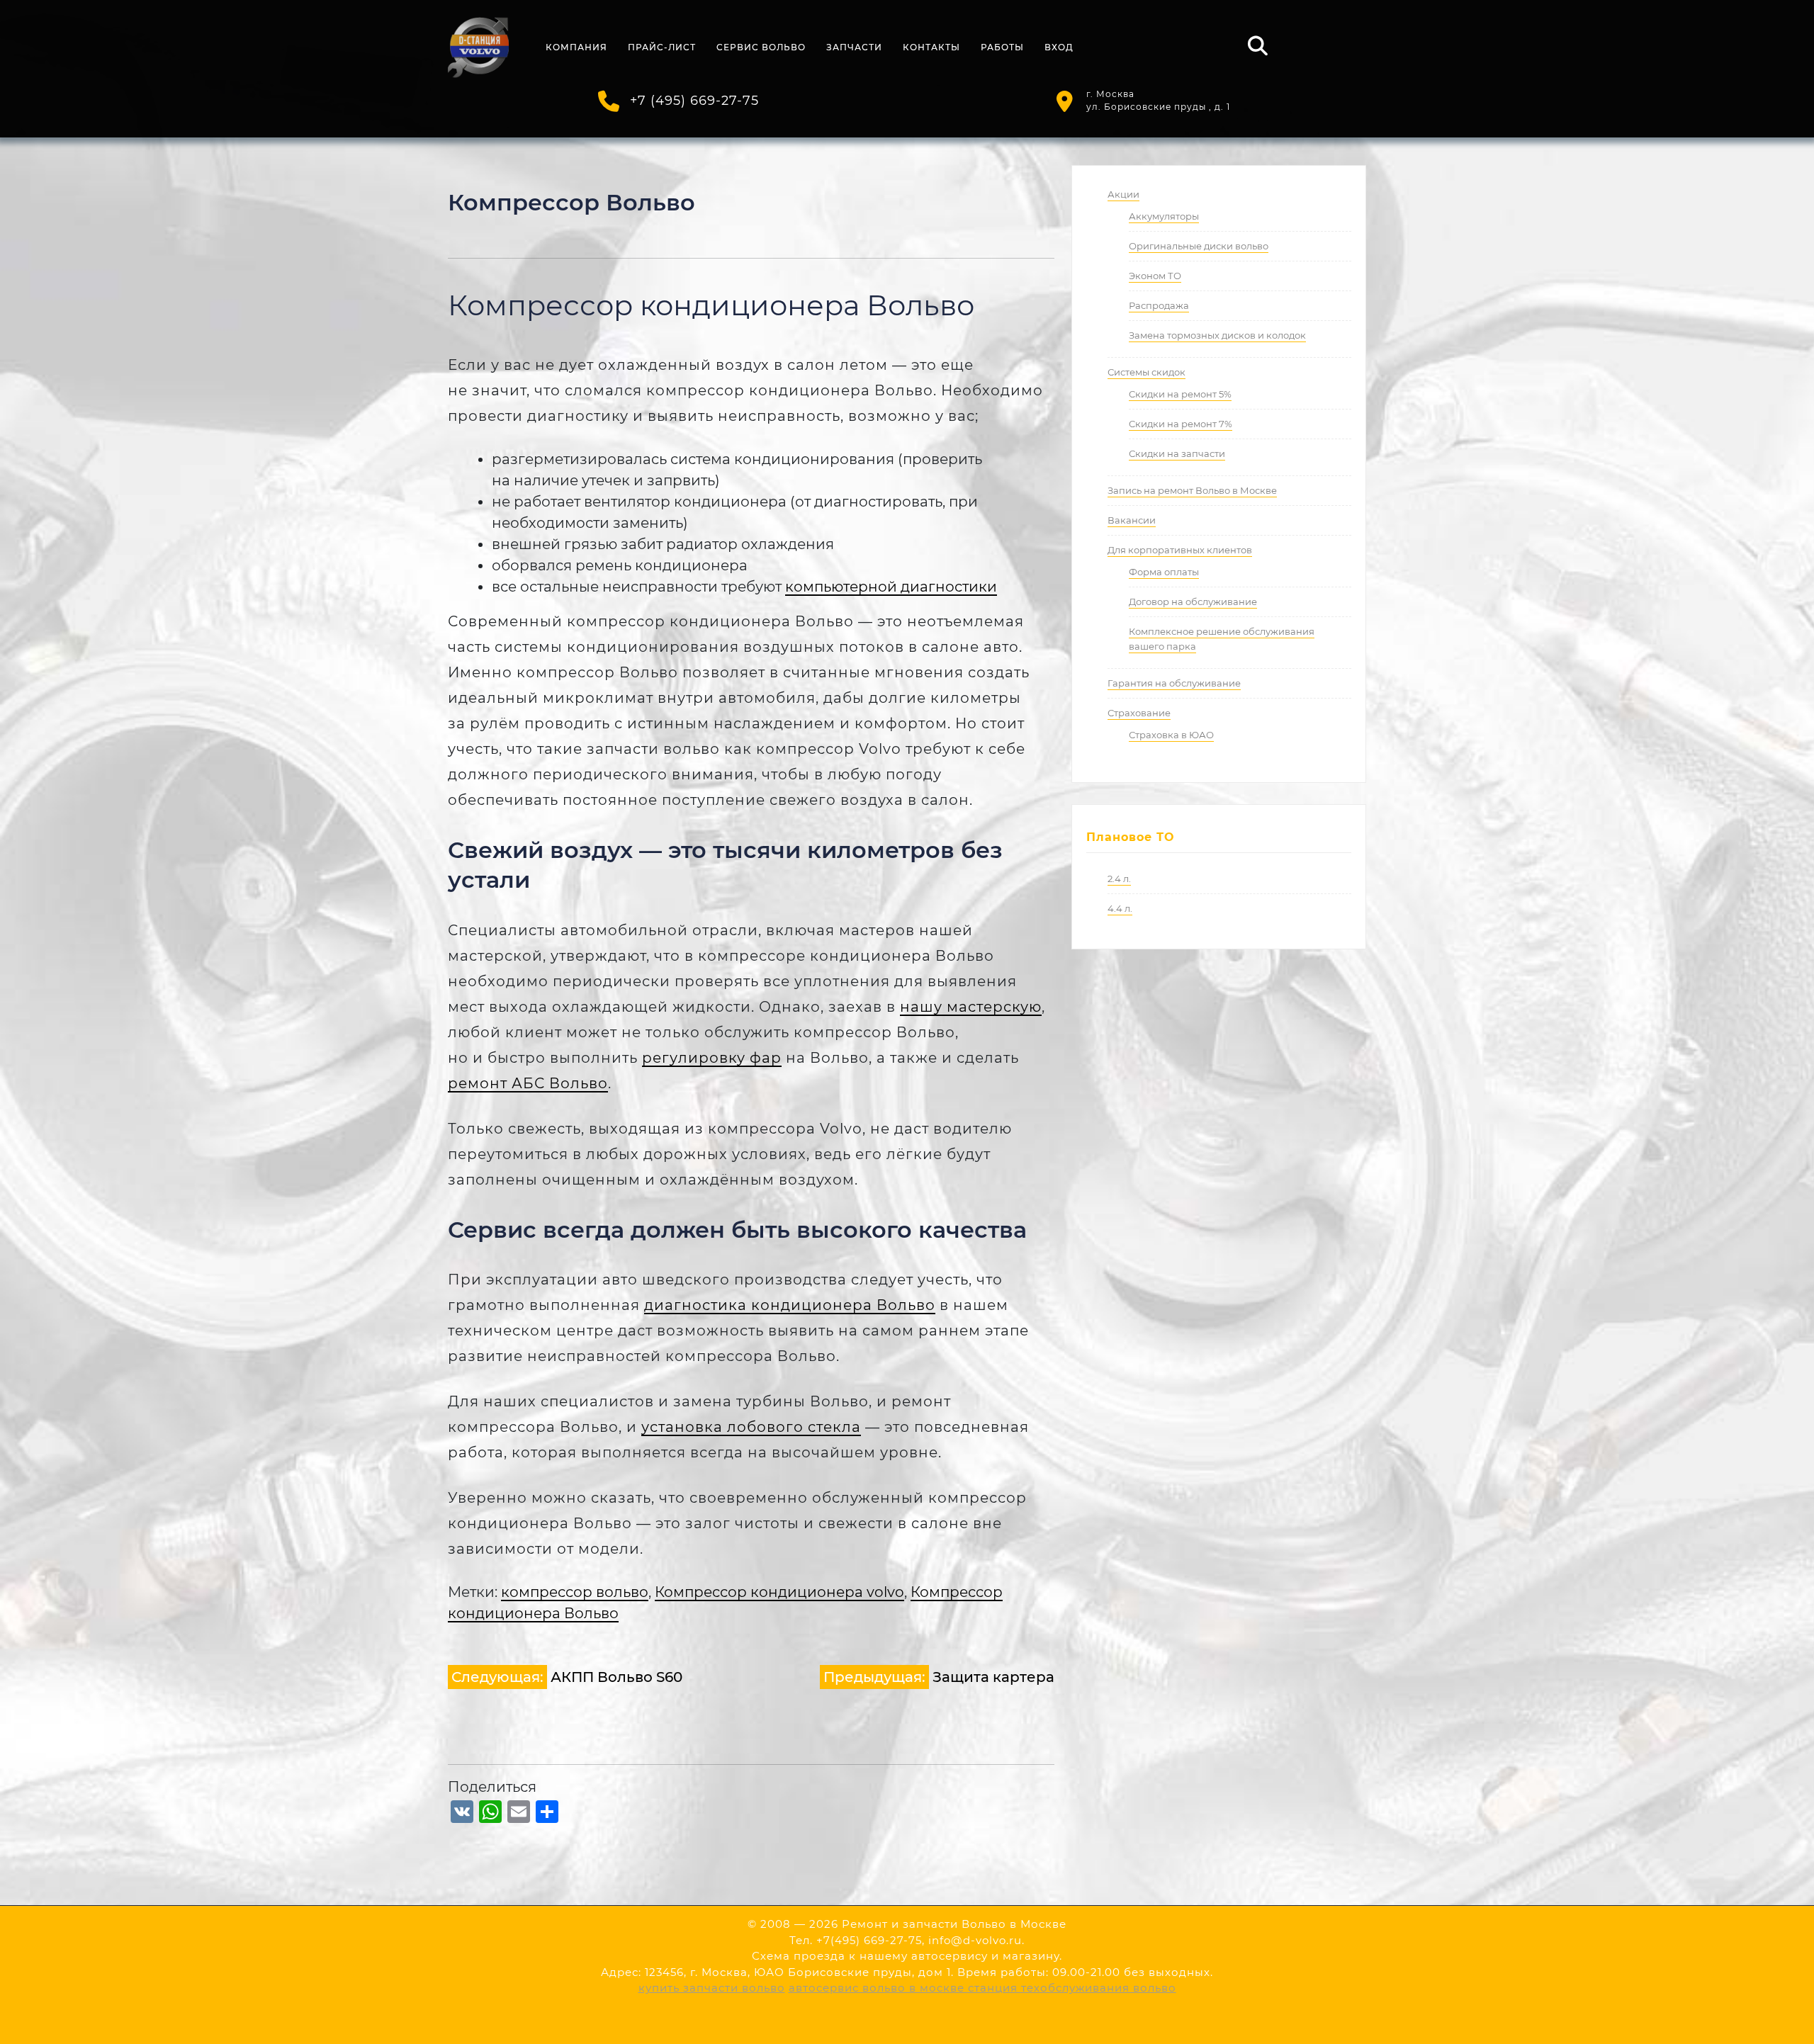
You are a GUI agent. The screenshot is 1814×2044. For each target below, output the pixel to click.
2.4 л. (1119, 879)
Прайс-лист (662, 47)
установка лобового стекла (751, 1427)
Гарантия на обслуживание (1174, 683)
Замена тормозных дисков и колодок (1217, 335)
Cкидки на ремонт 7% (1181, 424)
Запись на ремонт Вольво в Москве (1192, 490)
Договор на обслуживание (1193, 602)
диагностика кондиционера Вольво (790, 1305)
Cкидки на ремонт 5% (1180, 394)
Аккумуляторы (1164, 216)
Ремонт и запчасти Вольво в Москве (954, 1924)
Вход (1059, 47)
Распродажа (1159, 305)
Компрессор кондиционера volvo (779, 1592)
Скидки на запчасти (1177, 453)
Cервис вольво (761, 47)
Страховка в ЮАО (1171, 735)
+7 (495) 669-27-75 (694, 101)
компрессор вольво (575, 1592)
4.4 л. (1120, 908)
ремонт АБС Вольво (528, 1083)
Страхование (1139, 713)
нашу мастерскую (971, 1007)
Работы (1002, 47)
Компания (576, 47)
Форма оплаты (1164, 572)
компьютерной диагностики (891, 587)
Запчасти (854, 47)
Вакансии (1132, 520)
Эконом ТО (1155, 276)
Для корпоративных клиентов (1180, 550)
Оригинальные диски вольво (1199, 246)
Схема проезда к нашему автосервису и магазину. (907, 1956)
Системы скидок (1147, 372)
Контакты (931, 47)
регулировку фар (712, 1058)
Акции (1123, 194)
